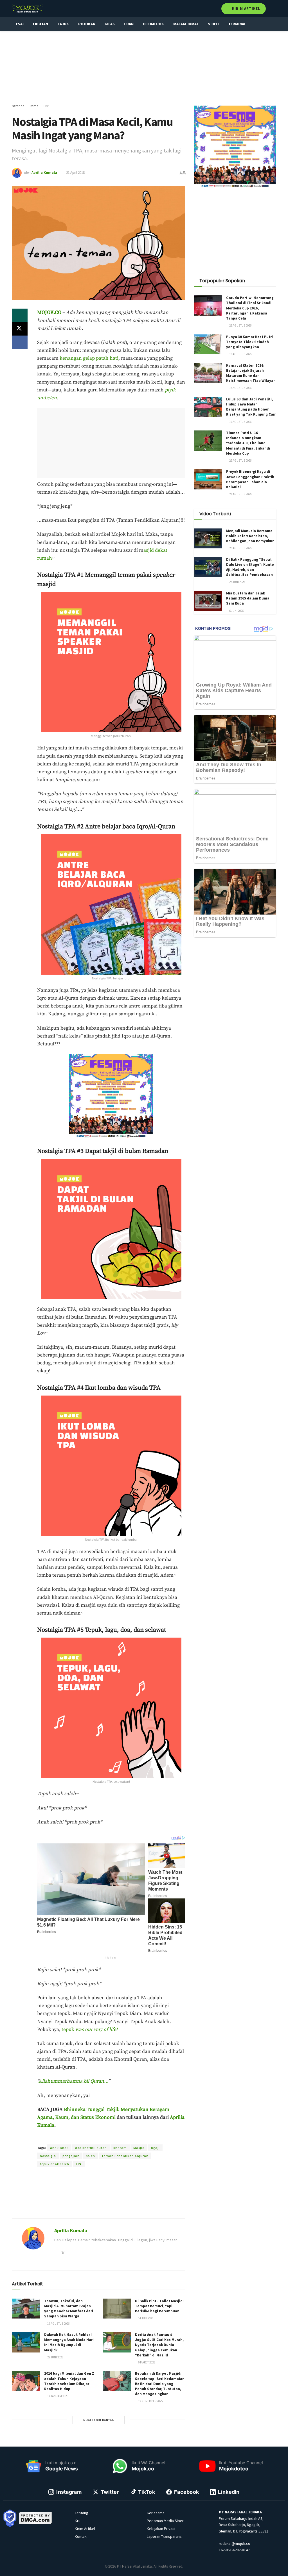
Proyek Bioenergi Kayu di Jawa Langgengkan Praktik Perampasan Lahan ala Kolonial (250, 479)
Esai (20, 24)
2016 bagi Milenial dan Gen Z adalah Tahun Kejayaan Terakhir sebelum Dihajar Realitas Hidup (69, 2381)
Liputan (40, 24)
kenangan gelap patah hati (89, 358)
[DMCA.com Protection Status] (35, 2518)
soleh (91, 2156)
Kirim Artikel (246, 9)
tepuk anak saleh (55, 2164)
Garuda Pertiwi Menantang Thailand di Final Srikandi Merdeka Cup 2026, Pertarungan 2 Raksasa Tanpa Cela (250, 308)
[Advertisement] (144, 67)
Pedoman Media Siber (165, 2521)
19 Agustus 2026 (58, 2324)
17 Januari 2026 (57, 2396)
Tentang (82, 2513)
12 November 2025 (150, 2401)
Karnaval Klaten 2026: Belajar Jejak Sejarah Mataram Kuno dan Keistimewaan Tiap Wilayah (251, 373)
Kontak (81, 2536)
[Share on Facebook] (20, 342)
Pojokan (87, 24)
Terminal (237, 24)
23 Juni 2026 (237, 582)
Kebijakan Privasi (161, 2529)
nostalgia (48, 2156)
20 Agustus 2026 (240, 548)
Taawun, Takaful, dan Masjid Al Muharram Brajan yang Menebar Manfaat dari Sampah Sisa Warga (69, 2309)
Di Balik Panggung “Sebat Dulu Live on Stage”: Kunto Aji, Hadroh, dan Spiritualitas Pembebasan (250, 567)
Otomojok (153, 24)
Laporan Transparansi (165, 2536)
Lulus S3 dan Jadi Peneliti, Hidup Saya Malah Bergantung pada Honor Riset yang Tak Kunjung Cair (251, 407)
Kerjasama (156, 2513)
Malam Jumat (186, 24)
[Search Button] (274, 8)
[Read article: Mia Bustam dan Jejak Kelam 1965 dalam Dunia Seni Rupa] (208, 601)
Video (213, 24)
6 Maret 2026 (146, 2362)
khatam (120, 2148)
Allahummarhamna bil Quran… (73, 2081)
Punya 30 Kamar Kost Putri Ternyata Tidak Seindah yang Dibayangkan (249, 342)
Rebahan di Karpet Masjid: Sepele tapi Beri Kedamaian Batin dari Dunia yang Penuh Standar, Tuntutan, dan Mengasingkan (160, 2384)
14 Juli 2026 (145, 2318)
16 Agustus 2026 (240, 388)
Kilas (110, 24)
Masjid (139, 2148)
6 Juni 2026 (236, 611)
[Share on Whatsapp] (20, 315)
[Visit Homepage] (27, 8)
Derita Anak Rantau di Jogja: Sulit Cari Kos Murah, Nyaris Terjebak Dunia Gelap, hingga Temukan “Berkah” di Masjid (159, 2345)
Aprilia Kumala (44, 173)
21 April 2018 (75, 173)
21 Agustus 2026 (240, 494)
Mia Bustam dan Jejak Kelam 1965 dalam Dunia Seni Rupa (248, 598)
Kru (78, 2521)
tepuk (90, 2030)
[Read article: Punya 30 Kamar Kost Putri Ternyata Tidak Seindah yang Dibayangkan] (208, 345)
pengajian (71, 2156)
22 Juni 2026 (55, 2357)
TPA (79, 2164)
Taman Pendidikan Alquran (125, 2156)
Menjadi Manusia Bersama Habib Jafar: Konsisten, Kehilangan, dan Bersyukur (250, 536)
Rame (34, 106)
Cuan (129, 24)
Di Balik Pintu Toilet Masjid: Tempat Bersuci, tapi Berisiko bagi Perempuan (159, 2306)
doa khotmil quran (91, 2148)
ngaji (155, 2148)
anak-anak (59, 2148)
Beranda (18, 106)
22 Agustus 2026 (240, 325)
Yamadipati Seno (115, 2138)
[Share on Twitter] (20, 329)
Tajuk (63, 24)
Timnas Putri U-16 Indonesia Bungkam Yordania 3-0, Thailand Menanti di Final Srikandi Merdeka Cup (248, 443)
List (46, 106)
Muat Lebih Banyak (99, 2420)
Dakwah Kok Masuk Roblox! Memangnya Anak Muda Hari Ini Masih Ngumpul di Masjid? (69, 2342)
